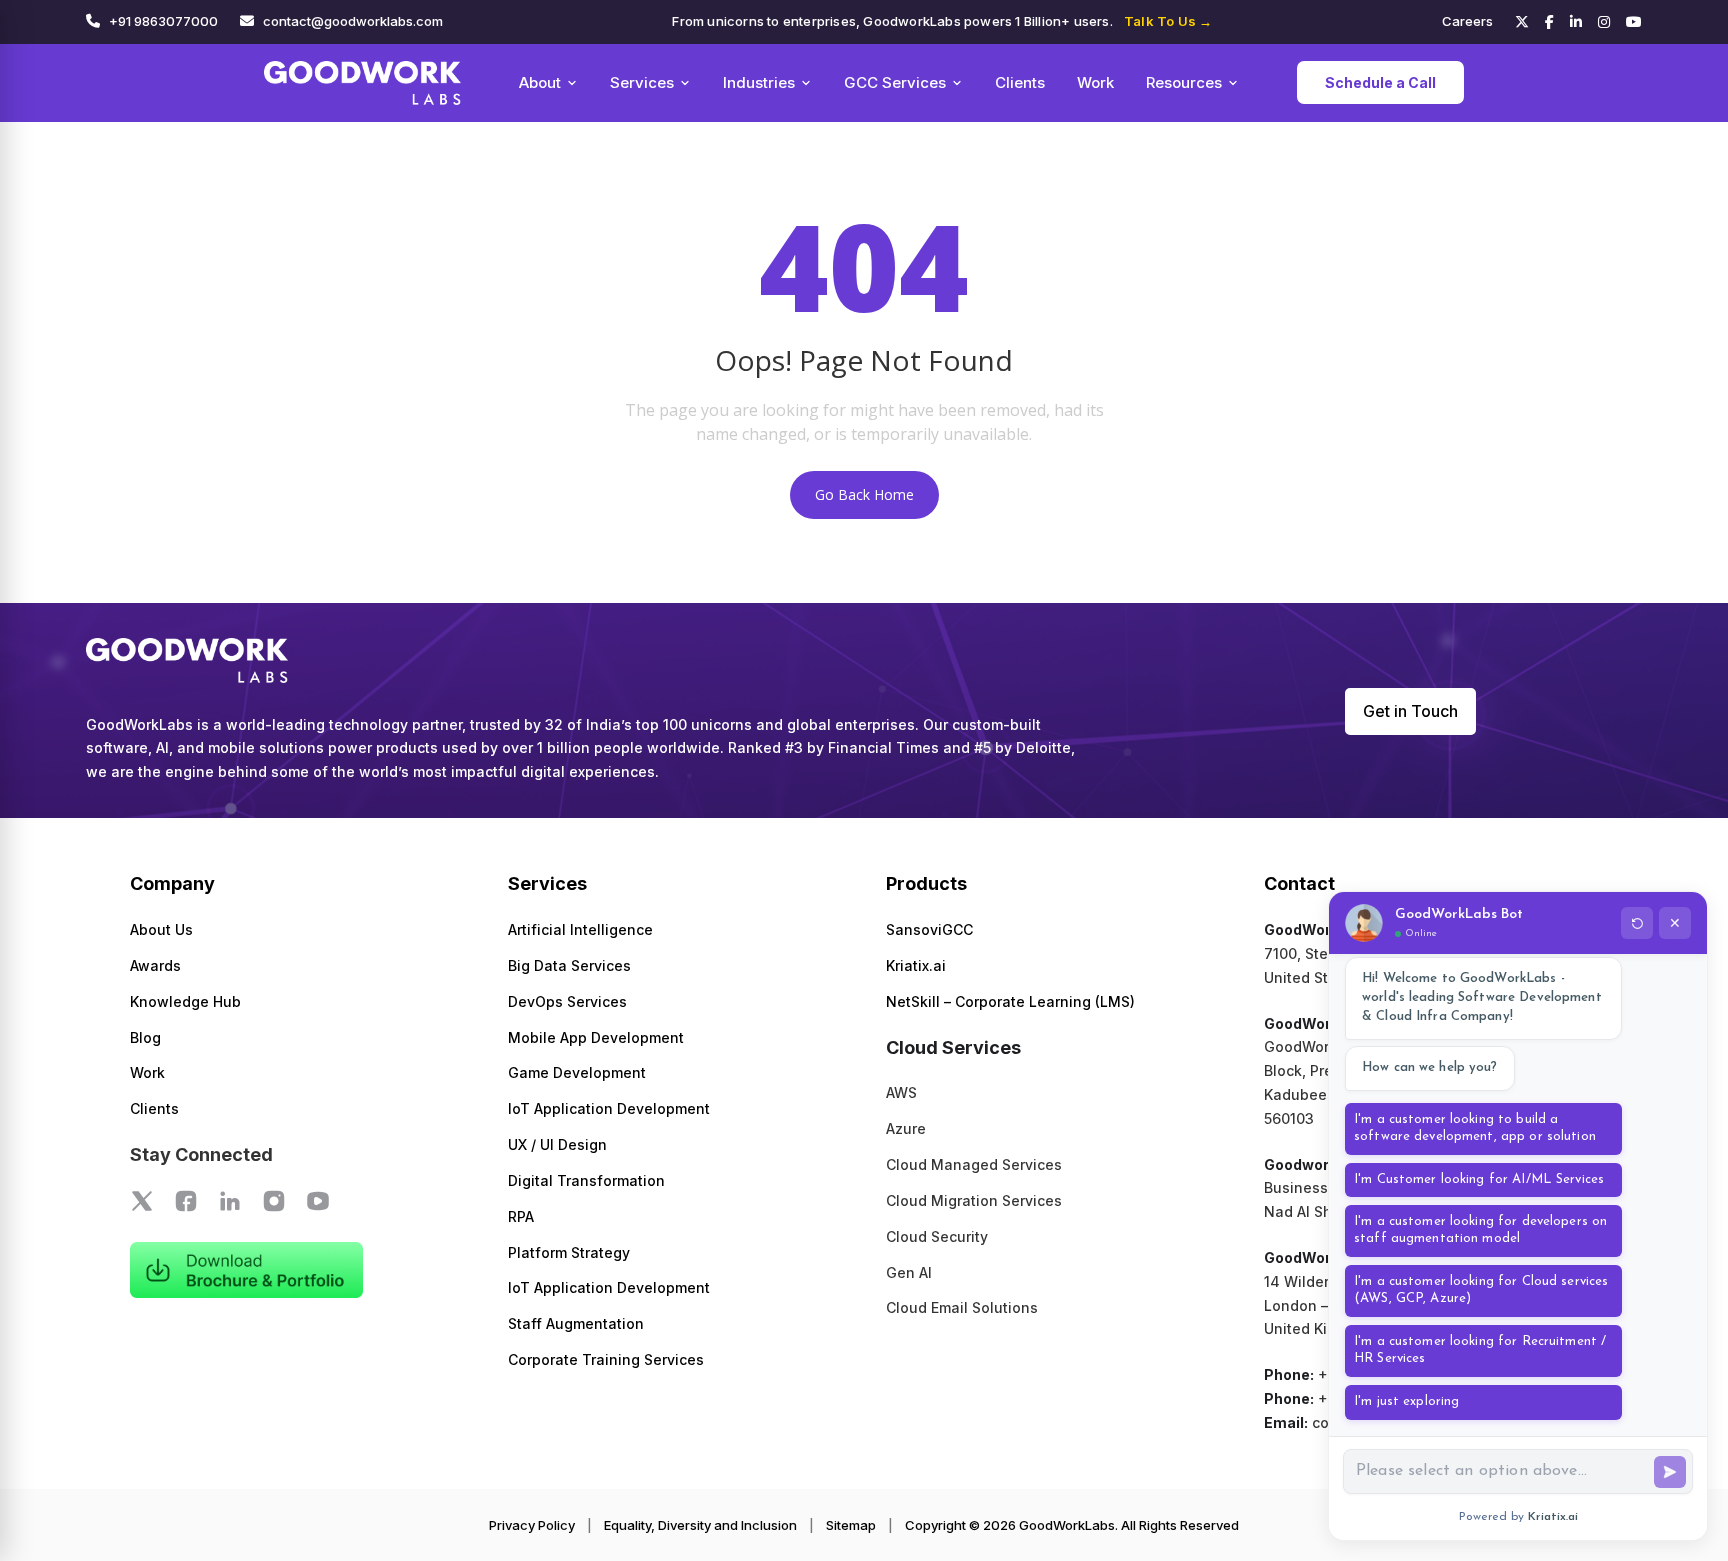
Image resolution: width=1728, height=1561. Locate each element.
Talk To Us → (1168, 21)
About (540, 82)
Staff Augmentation (576, 1323)
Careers (1467, 21)
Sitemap (851, 1525)
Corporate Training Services (606, 1359)
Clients (1020, 82)
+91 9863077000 (163, 21)
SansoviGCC (929, 929)
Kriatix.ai (916, 965)
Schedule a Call (1380, 82)
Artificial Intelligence (580, 929)
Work (1095, 82)
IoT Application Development (609, 1108)
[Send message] (1670, 1472)
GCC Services (895, 82)
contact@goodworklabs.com (353, 21)
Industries (759, 82)
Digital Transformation (586, 1180)
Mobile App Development (596, 1037)
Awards (155, 965)
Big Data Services (569, 965)
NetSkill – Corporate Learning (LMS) (1010, 1001)
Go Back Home (864, 494)
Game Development (577, 1072)
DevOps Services (567, 1001)
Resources (1184, 82)
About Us (161, 929)
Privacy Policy (532, 1525)
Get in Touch (1410, 711)
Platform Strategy (569, 1252)
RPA (521, 1216)
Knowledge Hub (185, 1001)
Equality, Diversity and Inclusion (700, 1525)
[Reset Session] (1637, 923)
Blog (145, 1037)
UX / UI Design (557, 1144)
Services (642, 82)
